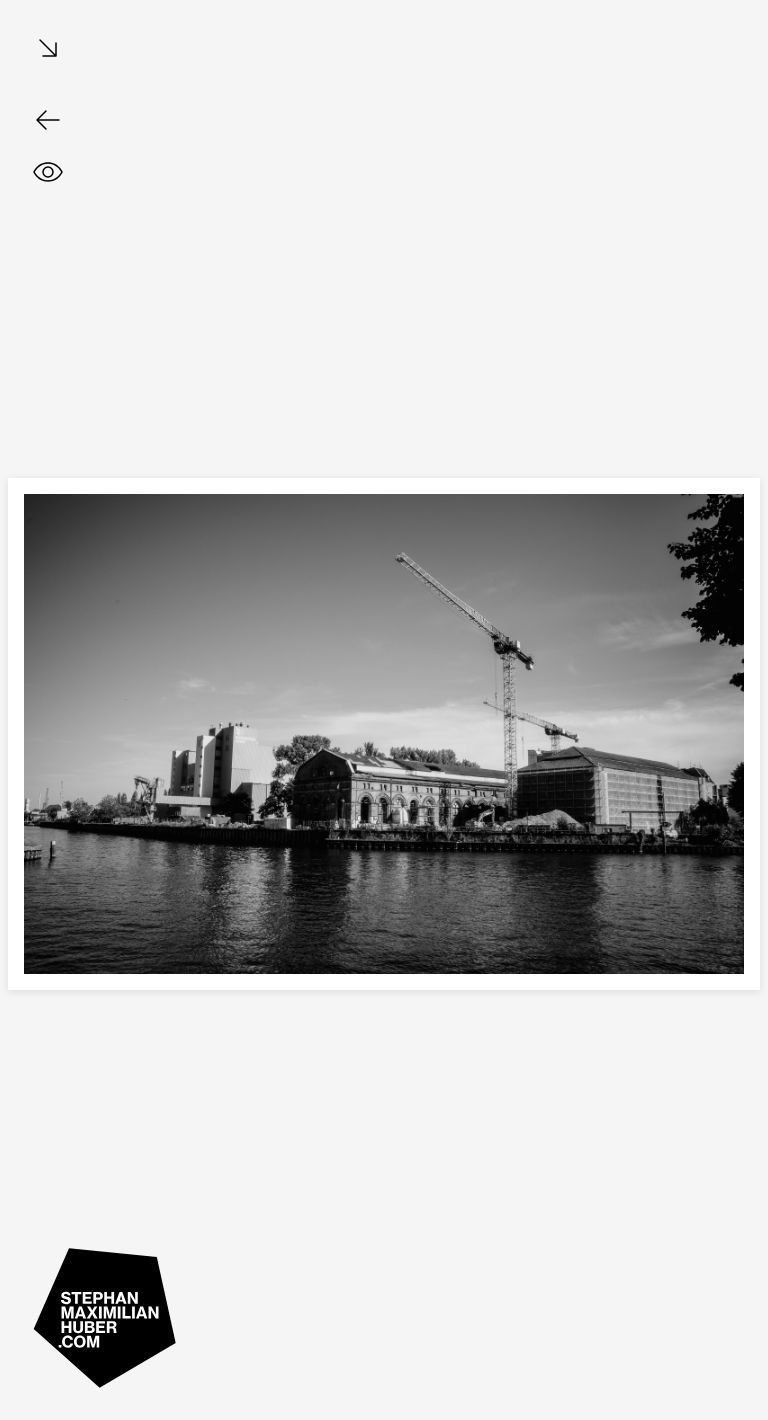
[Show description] (48, 172)
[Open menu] (48, 49)
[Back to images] (48, 120)
